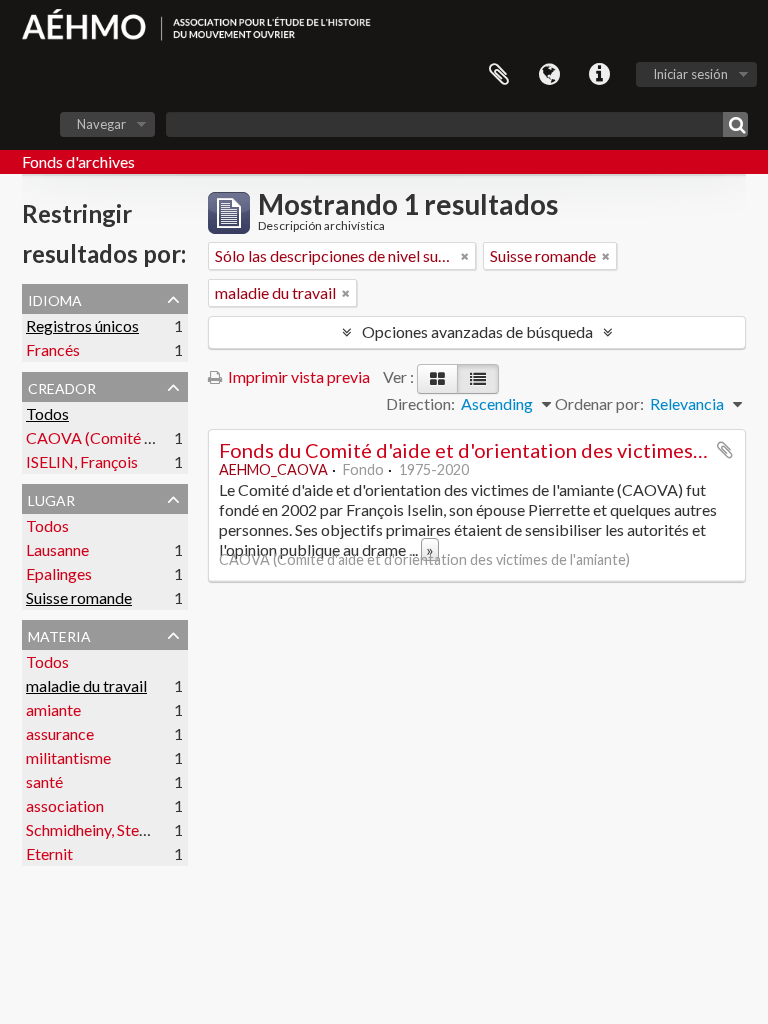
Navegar (101, 124)
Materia (59, 634)
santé (44, 781)
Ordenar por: (599, 403)
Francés (53, 349)
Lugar (51, 498)
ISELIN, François (82, 461)
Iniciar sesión (690, 74)
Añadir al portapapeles (725, 450)
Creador (62, 386)
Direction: (420, 403)
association (65, 805)
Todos (47, 413)
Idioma (549, 75)
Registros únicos (82, 325)
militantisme (68, 757)
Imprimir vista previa (297, 376)
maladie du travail (86, 685)
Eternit (49, 853)
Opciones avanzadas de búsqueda (477, 331)
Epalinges (59, 573)
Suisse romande (79, 597)
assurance (60, 733)
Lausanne (57, 549)
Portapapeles (499, 75)
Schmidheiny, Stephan (99, 829)
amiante (53, 709)
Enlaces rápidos (599, 75)
